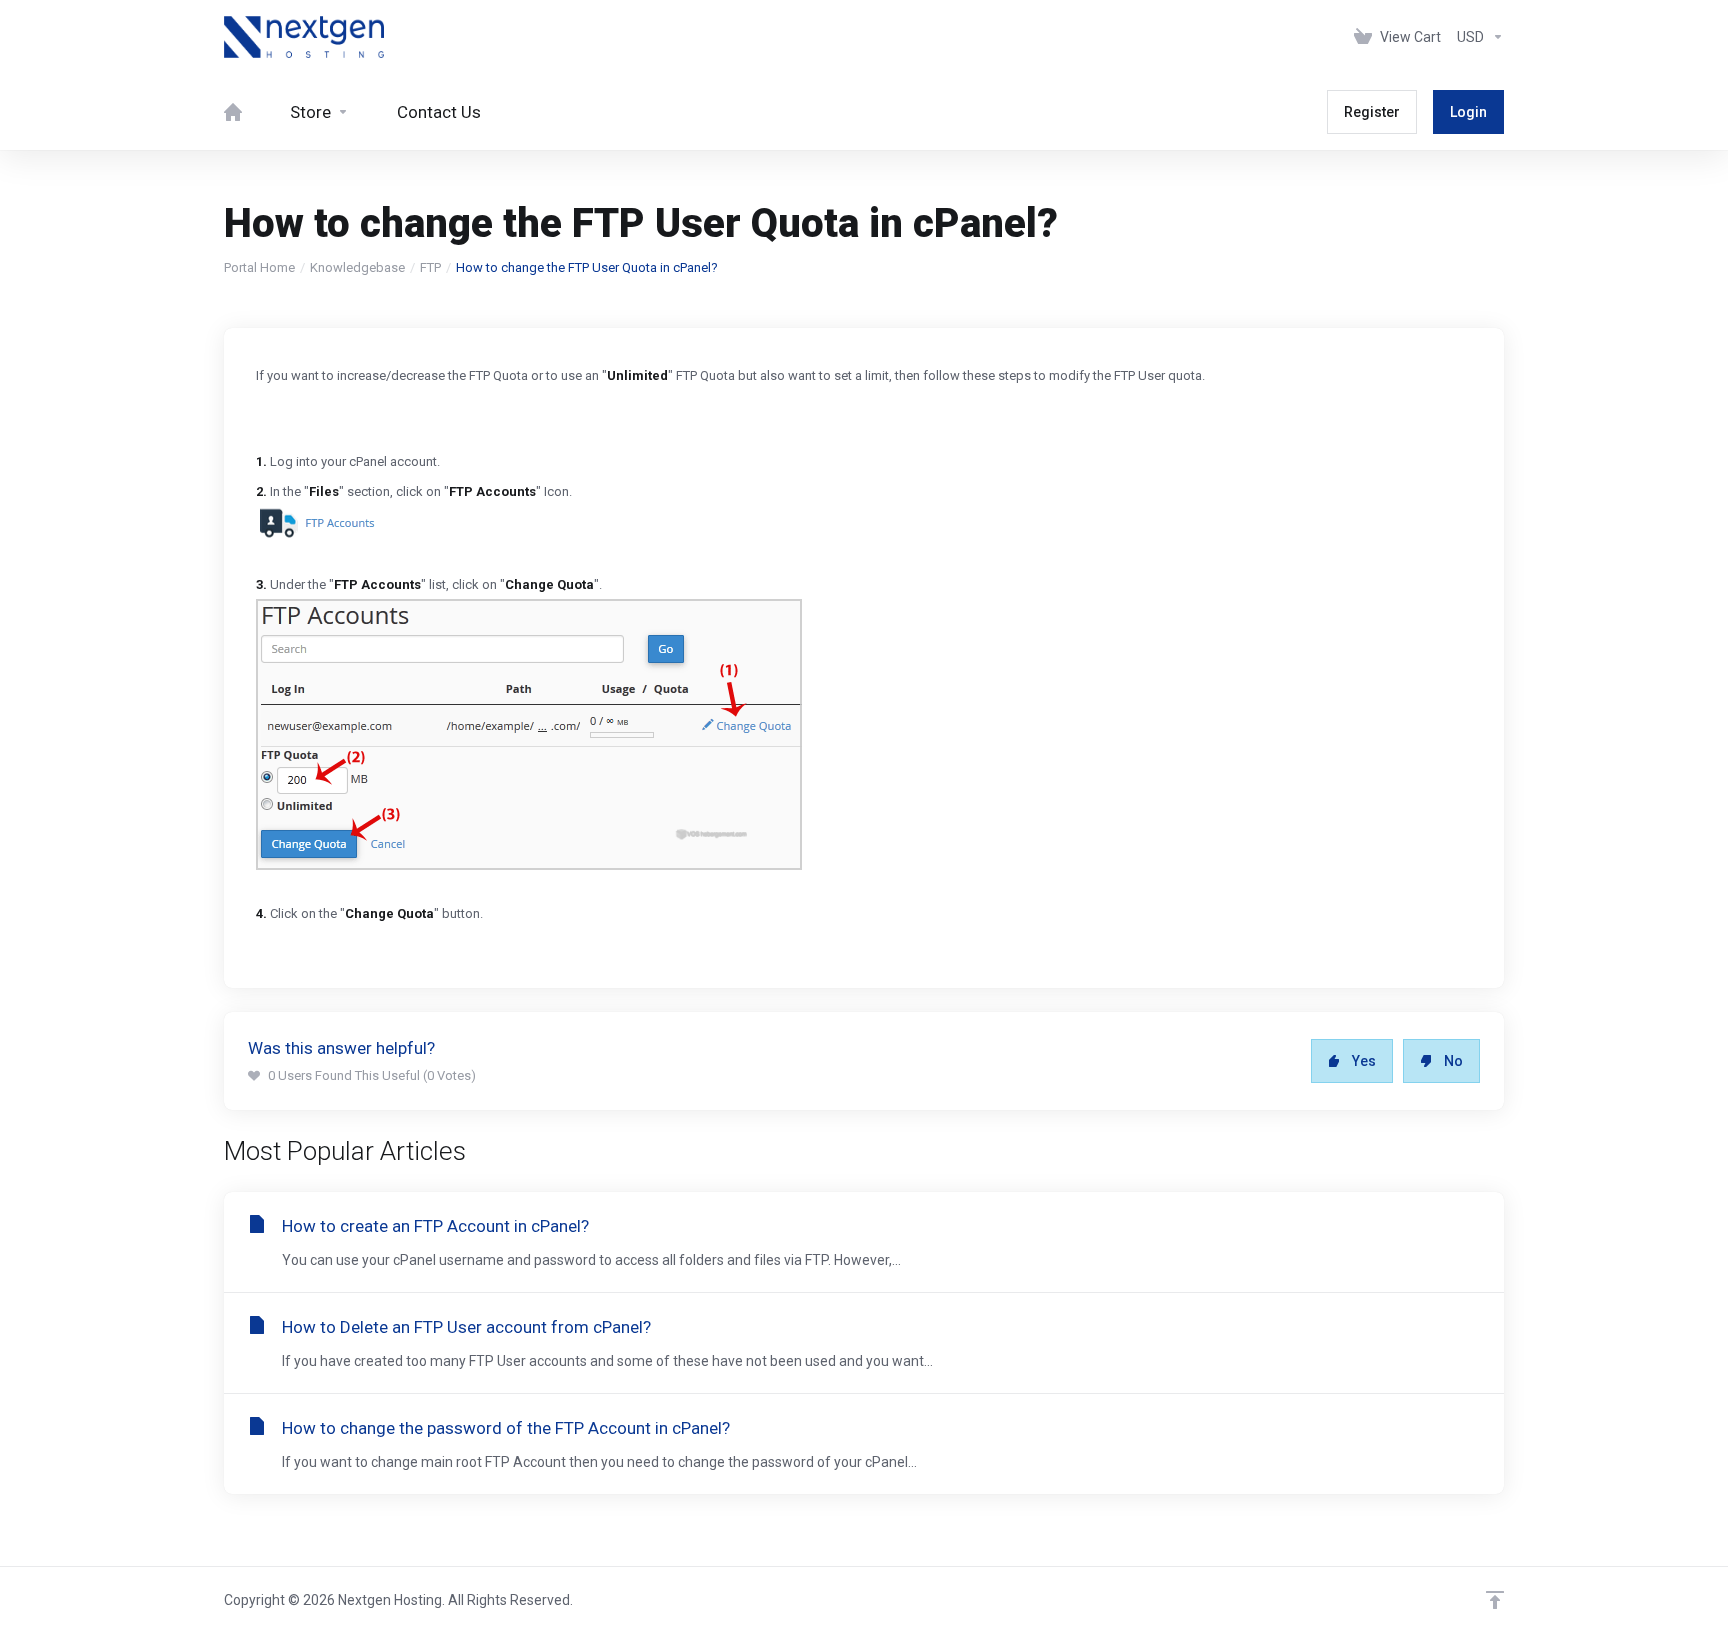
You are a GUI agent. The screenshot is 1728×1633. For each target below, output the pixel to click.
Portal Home (259, 267)
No (1453, 1061)
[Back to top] (1495, 1600)
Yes (1364, 1061)
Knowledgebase (357, 267)
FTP (430, 267)
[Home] (233, 112)
